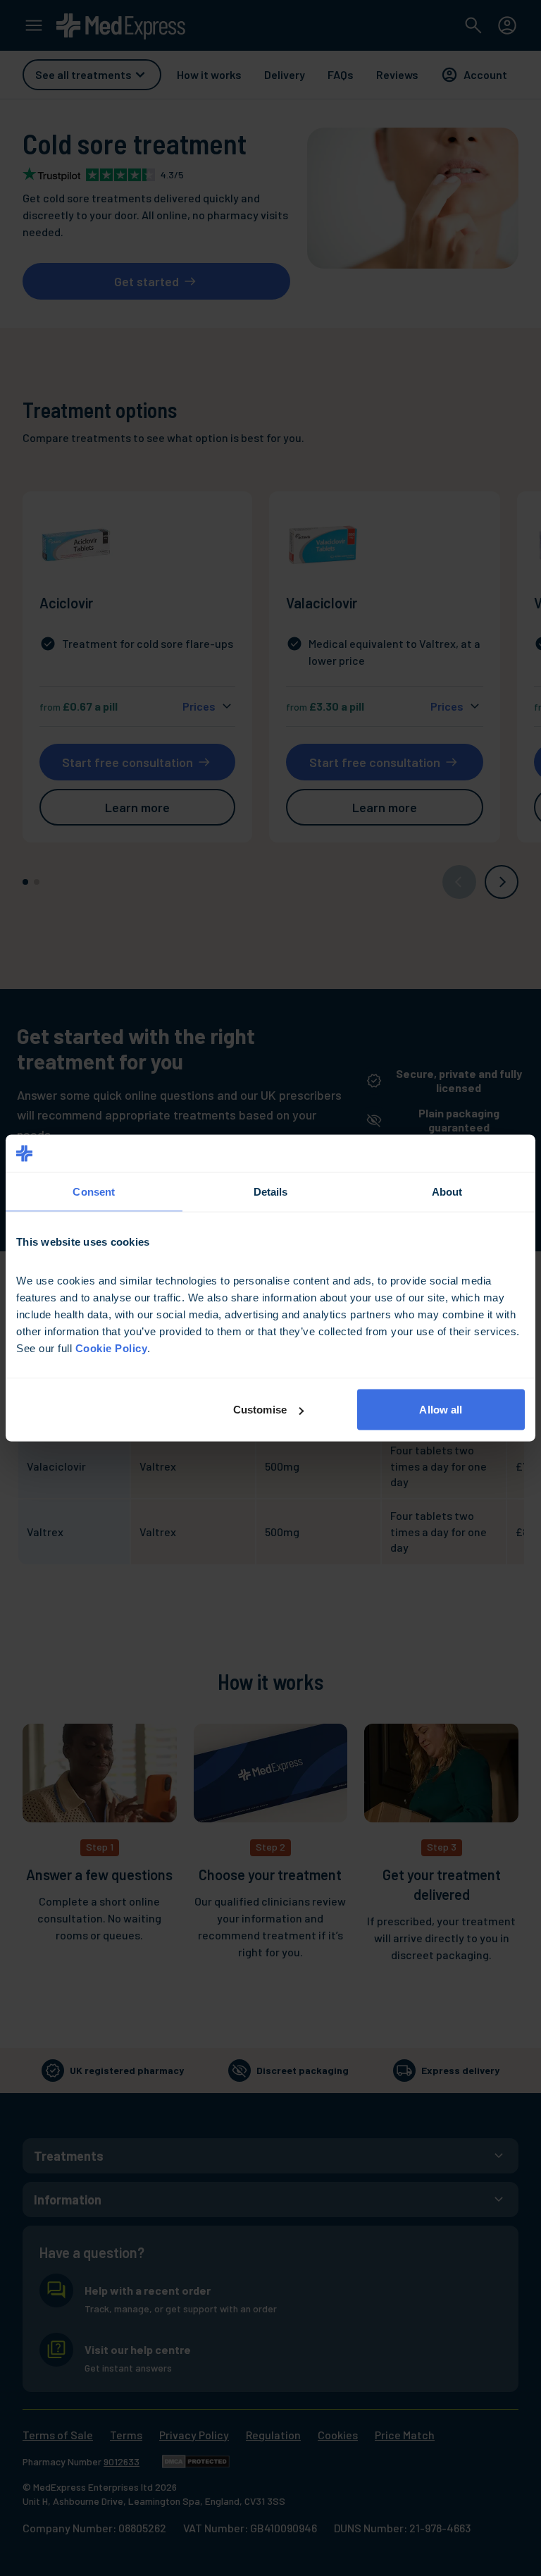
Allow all (441, 1410)
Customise (260, 1410)
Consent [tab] (94, 1191)
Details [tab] (271, 1191)
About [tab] (447, 1191)
